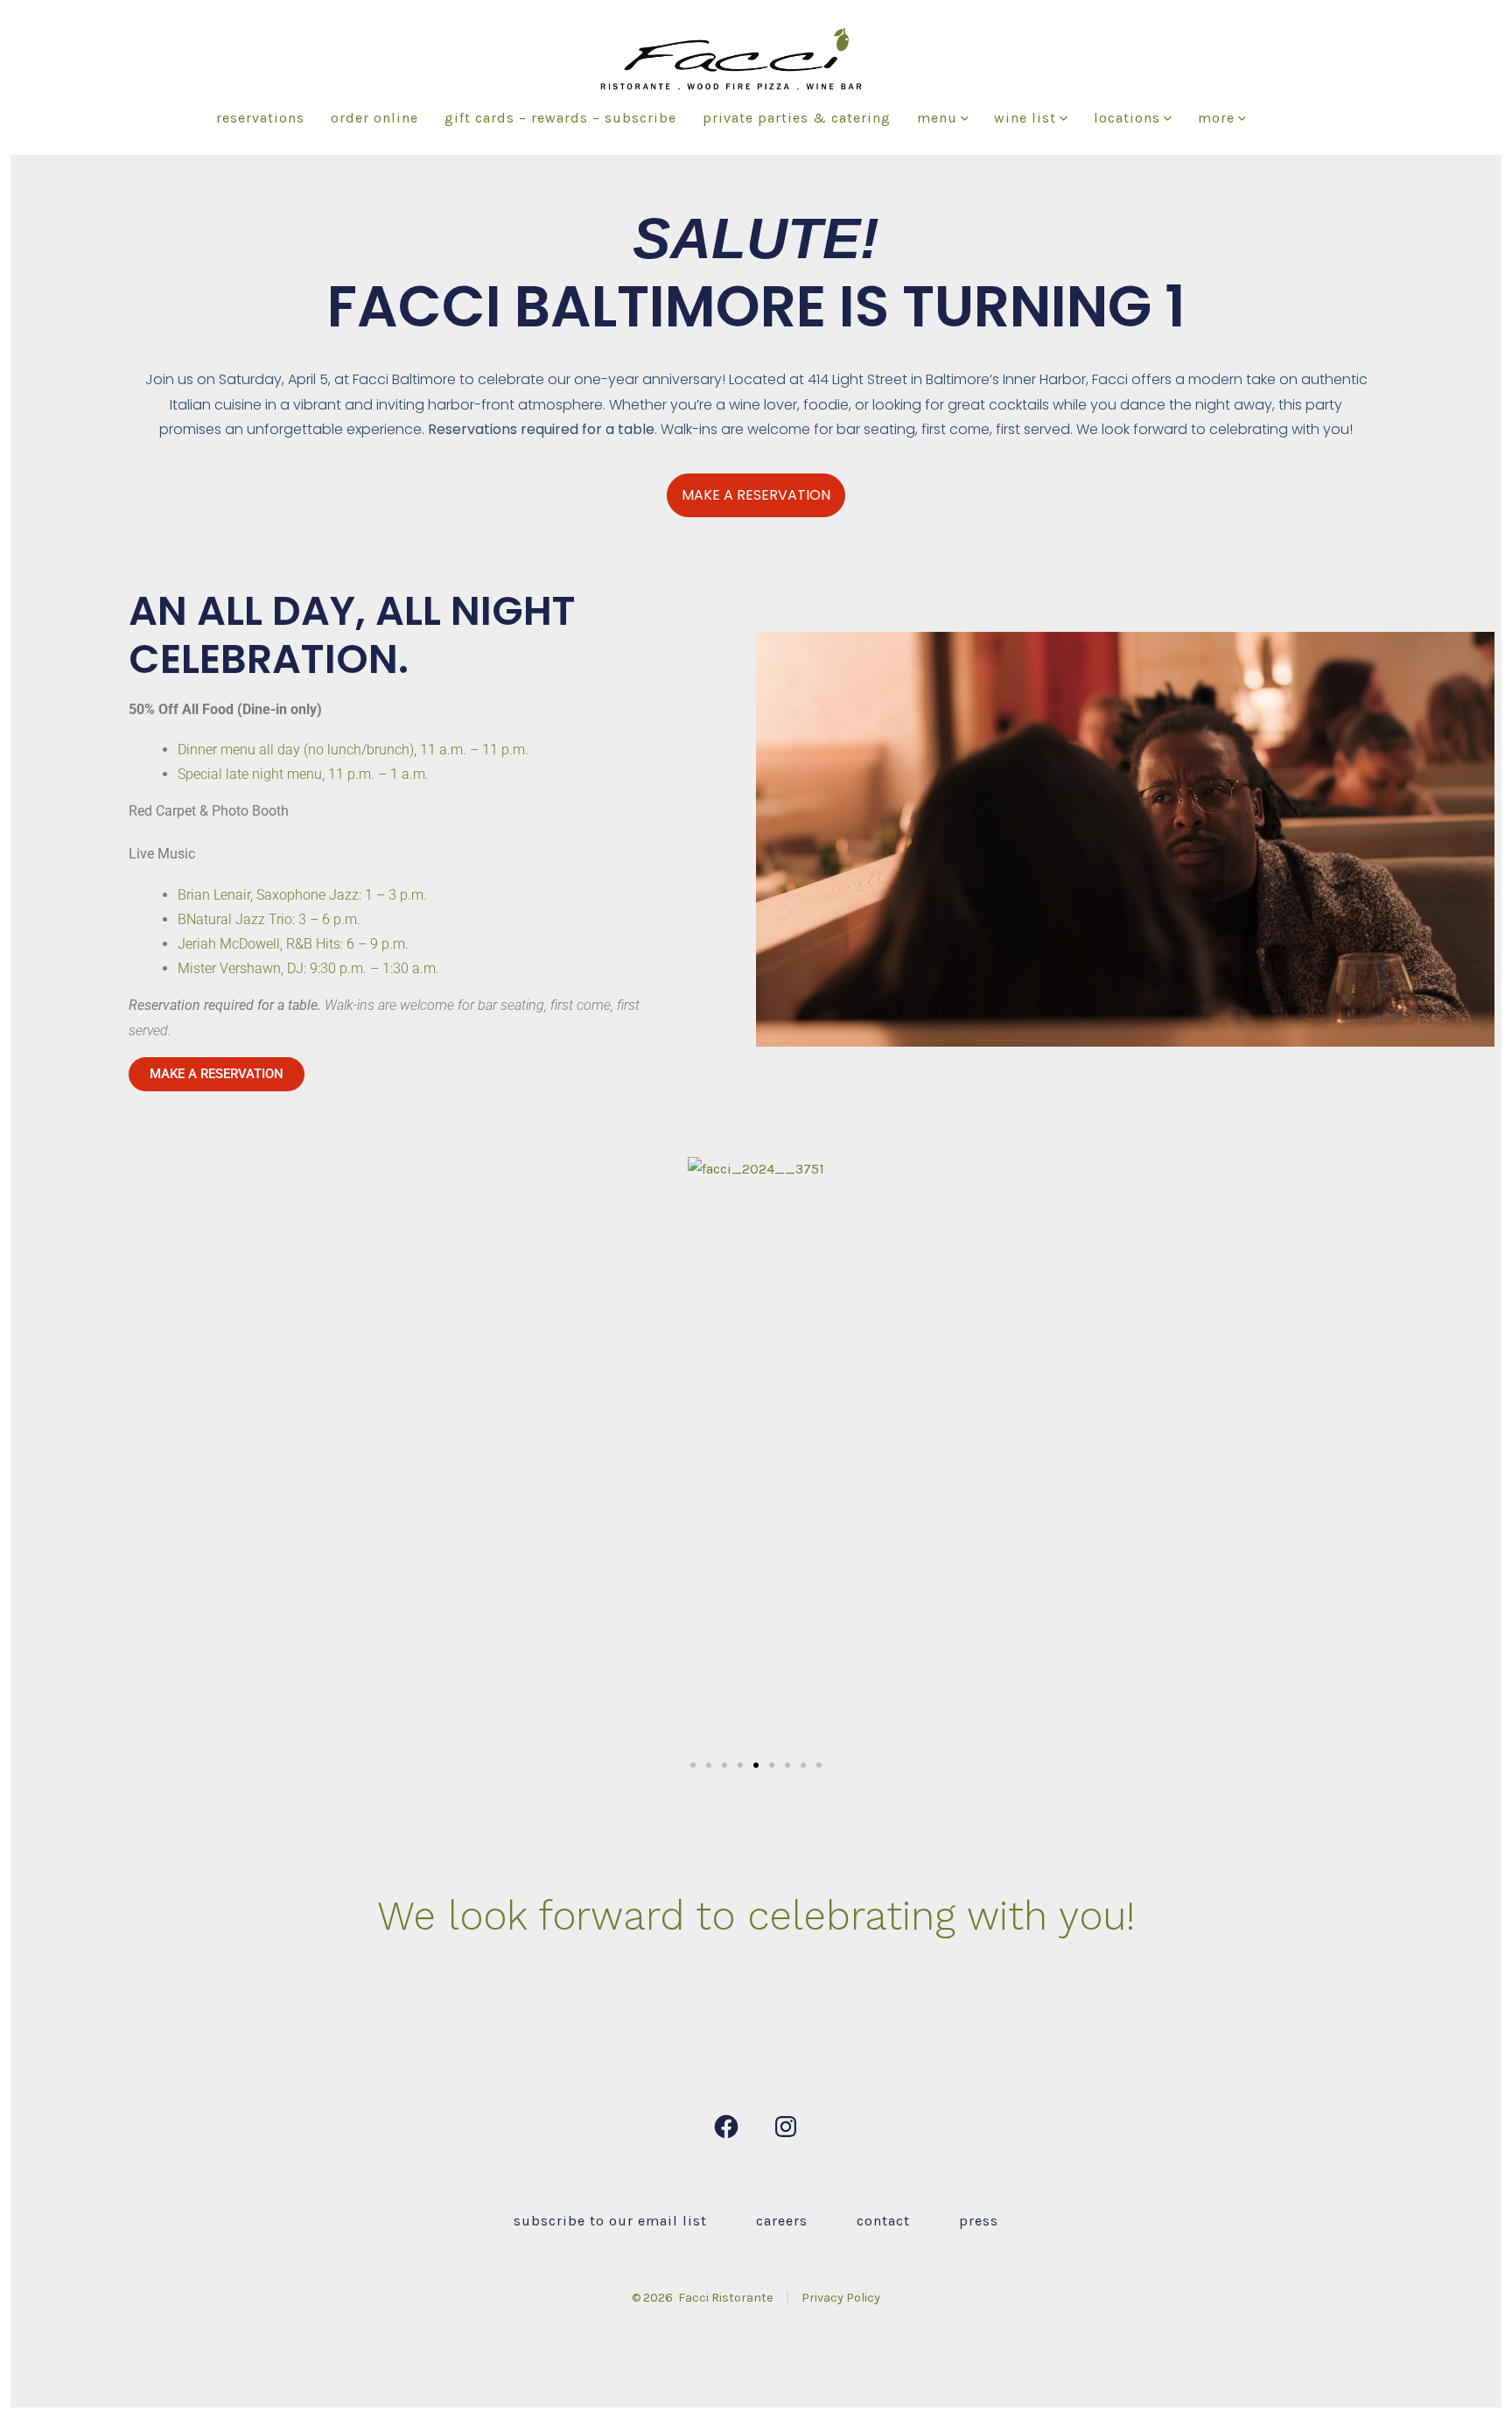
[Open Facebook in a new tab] (726, 2127)
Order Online (374, 118)
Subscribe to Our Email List (610, 2221)
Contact (883, 2221)
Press (979, 2221)
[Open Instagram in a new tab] (786, 2127)
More (1216, 118)
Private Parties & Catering (797, 118)
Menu (937, 118)
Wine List (1025, 118)
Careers (782, 2221)
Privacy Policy (841, 2298)
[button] (37, 1456)
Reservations (260, 118)
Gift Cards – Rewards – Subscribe (560, 118)
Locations (1127, 118)
